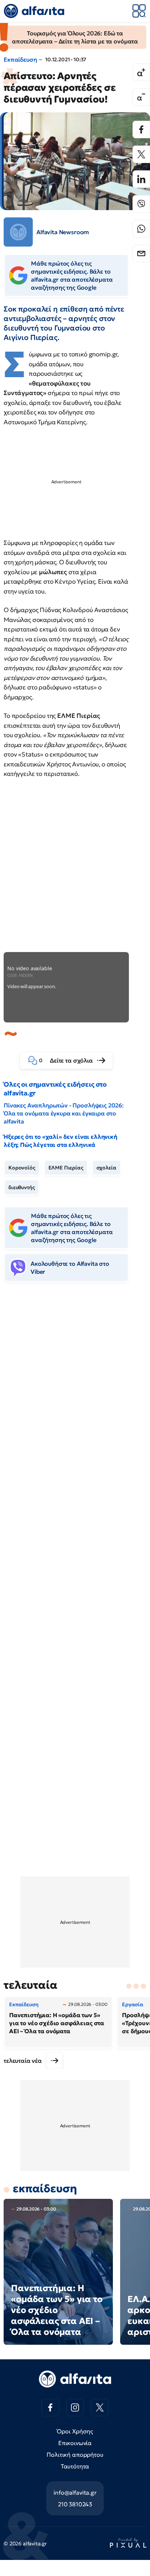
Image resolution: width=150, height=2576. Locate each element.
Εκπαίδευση (20, 59)
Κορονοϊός (22, 1168)
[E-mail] (141, 254)
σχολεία (106, 1168)
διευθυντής (21, 1187)
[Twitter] (141, 154)
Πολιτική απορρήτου (75, 2455)
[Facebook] (141, 129)
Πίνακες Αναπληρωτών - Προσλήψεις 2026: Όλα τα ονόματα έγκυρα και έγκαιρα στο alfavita (64, 1113)
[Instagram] (75, 2407)
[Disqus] (75, 1400)
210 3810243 (75, 2504)
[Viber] (141, 204)
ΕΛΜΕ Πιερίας (66, 1168)
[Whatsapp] (141, 229)
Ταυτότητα (75, 2466)
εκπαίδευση (45, 2188)
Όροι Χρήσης (75, 2431)
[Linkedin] (141, 179)
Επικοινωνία (75, 2443)
